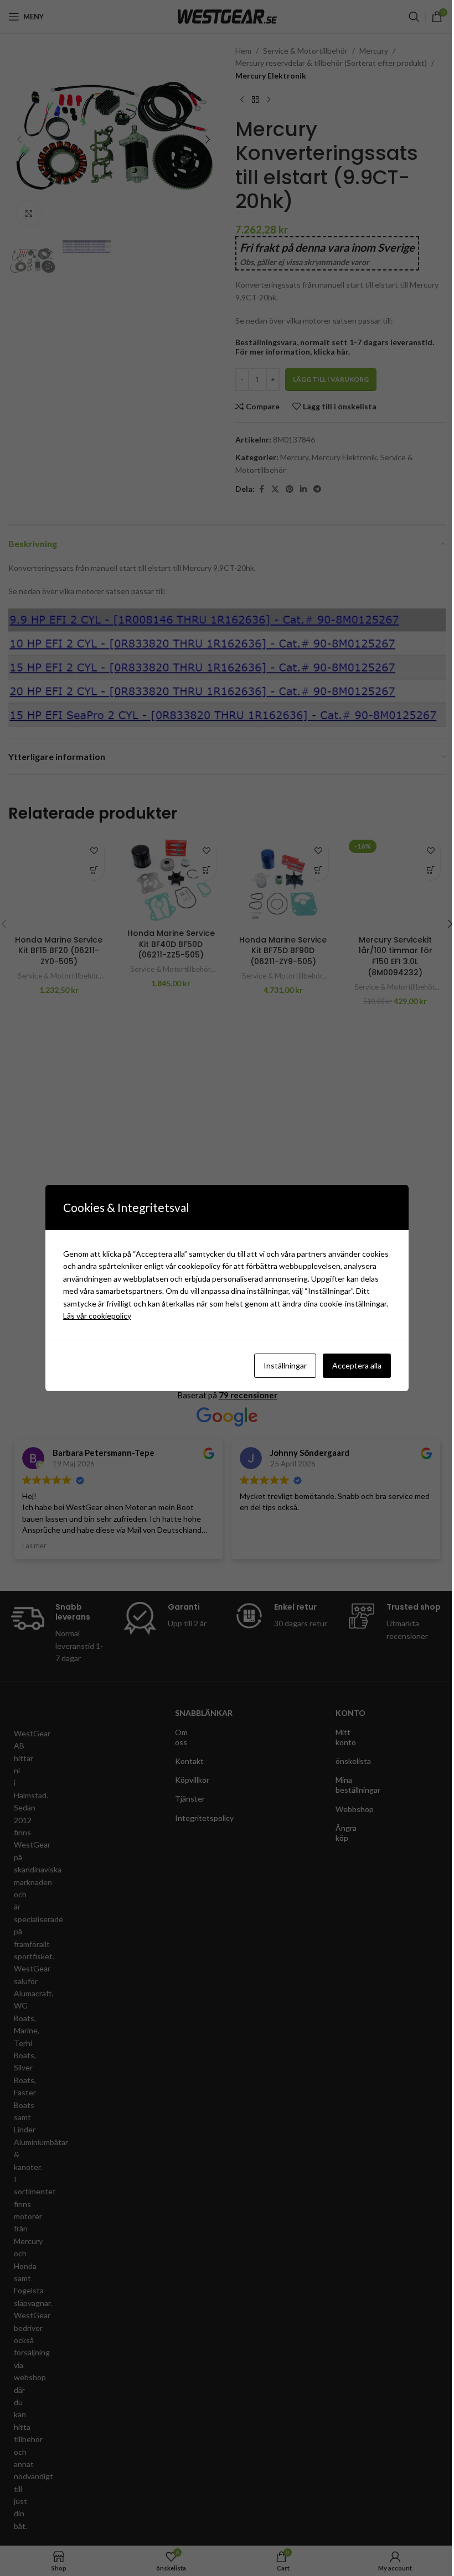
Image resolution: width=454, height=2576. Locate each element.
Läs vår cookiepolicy (183, 1316)
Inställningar (278, 1365)
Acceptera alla (350, 1365)
